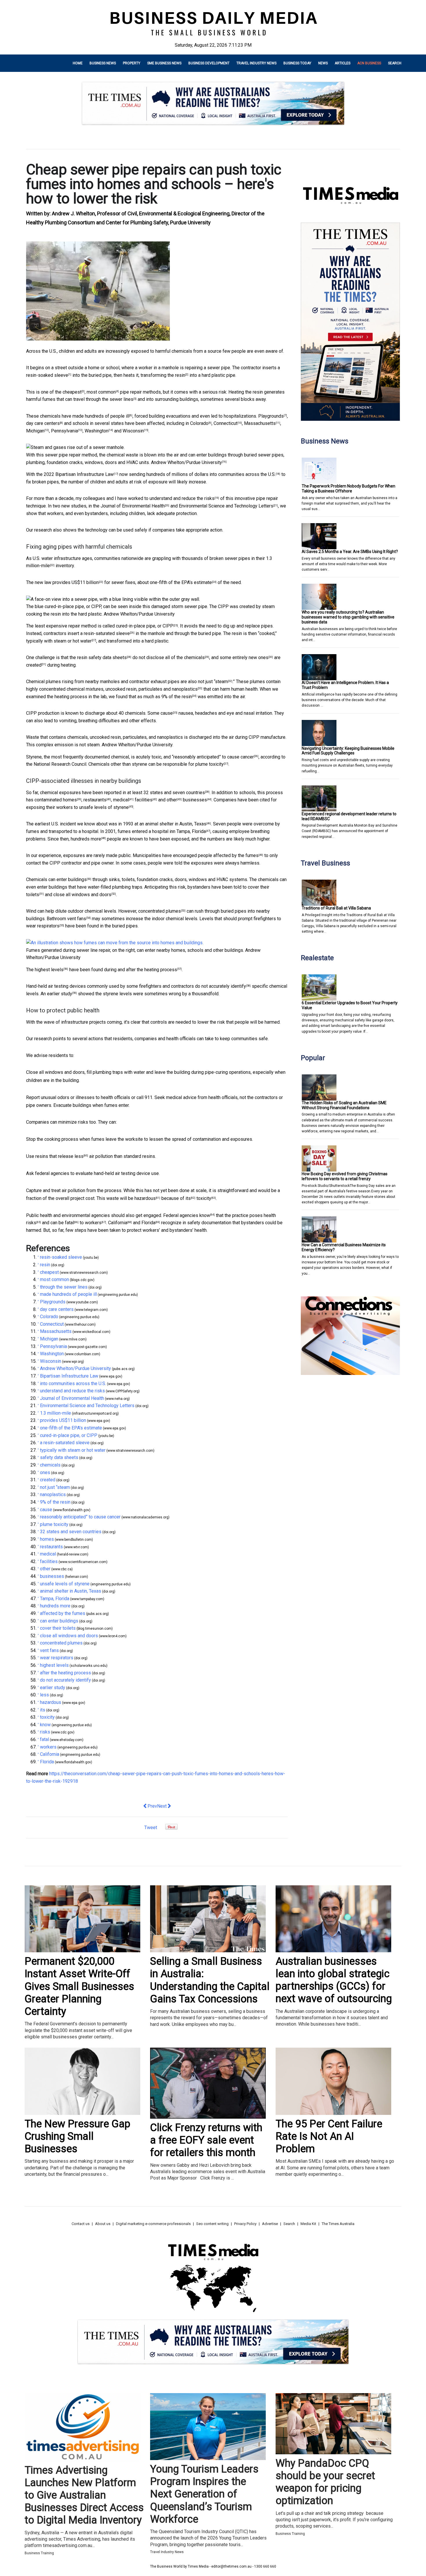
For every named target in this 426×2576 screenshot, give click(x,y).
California (118, 1223)
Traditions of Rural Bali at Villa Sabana (336, 908)
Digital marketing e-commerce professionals (153, 2224)
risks (31, 1223)
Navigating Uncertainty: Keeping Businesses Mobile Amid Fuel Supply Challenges (348, 751)
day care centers (43, 423)
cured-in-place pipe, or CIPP (145, 626)
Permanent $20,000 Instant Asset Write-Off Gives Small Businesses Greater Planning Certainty (79, 1986)
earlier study (60, 994)
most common (101, 392)
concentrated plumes (160, 911)
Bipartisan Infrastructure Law (84, 474)
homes (70, 800)
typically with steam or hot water (59, 641)
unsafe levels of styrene (104, 807)
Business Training (39, 2553)
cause (167, 713)
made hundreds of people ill (101, 416)
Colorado (199, 423)
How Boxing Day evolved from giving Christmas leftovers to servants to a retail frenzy (345, 1176)
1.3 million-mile (55, 1413)
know (205, 1215)
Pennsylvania (64, 431)
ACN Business (369, 63)
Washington (97, 431)
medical (121, 800)
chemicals (194, 657)
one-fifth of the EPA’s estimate (181, 582)
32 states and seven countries (174, 793)
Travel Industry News (256, 63)
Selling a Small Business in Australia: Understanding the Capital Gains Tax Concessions (210, 1980)
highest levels (49, 970)
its (188, 1198)
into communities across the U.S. (243, 474)
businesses (195, 800)
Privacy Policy (245, 2224)
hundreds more (86, 839)
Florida (148, 1223)
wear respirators (43, 926)
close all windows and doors (82, 895)
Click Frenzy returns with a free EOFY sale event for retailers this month (206, 2140)
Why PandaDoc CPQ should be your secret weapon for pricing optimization (325, 2482)
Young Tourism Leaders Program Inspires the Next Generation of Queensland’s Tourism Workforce (204, 2494)
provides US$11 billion (75, 582)
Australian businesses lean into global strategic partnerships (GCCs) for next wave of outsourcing (334, 1980)
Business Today (297, 63)
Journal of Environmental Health (133, 506)
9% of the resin (177, 697)
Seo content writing (212, 2224)
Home (78, 63)
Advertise (270, 2224)
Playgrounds (271, 416)
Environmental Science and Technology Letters (226, 506)
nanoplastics (185, 689)
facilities (144, 800)
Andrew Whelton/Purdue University (186, 462)
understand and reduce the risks (182, 498)
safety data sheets (108, 657)
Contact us (81, 2224)
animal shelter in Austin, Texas (176, 824)
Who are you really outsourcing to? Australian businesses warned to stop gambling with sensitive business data (348, 617)
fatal (69, 1223)
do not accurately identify (221, 986)
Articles (343, 63)
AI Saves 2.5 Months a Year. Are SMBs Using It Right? (350, 552)
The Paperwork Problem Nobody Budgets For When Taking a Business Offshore (348, 489)
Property (132, 63)
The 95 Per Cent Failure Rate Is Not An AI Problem (329, 2136)
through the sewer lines (110, 399)
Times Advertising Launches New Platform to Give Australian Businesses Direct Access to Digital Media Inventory (84, 2495)
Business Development (209, 63)
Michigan (35, 431)
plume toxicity (210, 764)
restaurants (95, 800)
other (172, 800)
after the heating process (152, 970)
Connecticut (225, 423)
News (323, 63)
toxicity (204, 1198)
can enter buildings (68, 879)
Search (395, 63)
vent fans (77, 919)
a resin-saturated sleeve (105, 633)
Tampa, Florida (191, 831)
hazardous (145, 1198)
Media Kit (308, 2224)
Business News (103, 63)
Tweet (151, 1828)
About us (103, 2224)
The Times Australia (338, 2224)
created (34, 665)
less (79, 1156)
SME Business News (164, 63)
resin (180, 375)
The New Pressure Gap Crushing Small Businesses (78, 2136)
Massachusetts (260, 423)
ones (263, 657)
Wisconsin (133, 431)
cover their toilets (58, 1628)
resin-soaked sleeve (47, 375)
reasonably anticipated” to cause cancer (214, 757)
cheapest (72, 392)
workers (93, 1223)
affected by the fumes (236, 855)
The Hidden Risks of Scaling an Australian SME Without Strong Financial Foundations (344, 1105)
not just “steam (213, 682)
